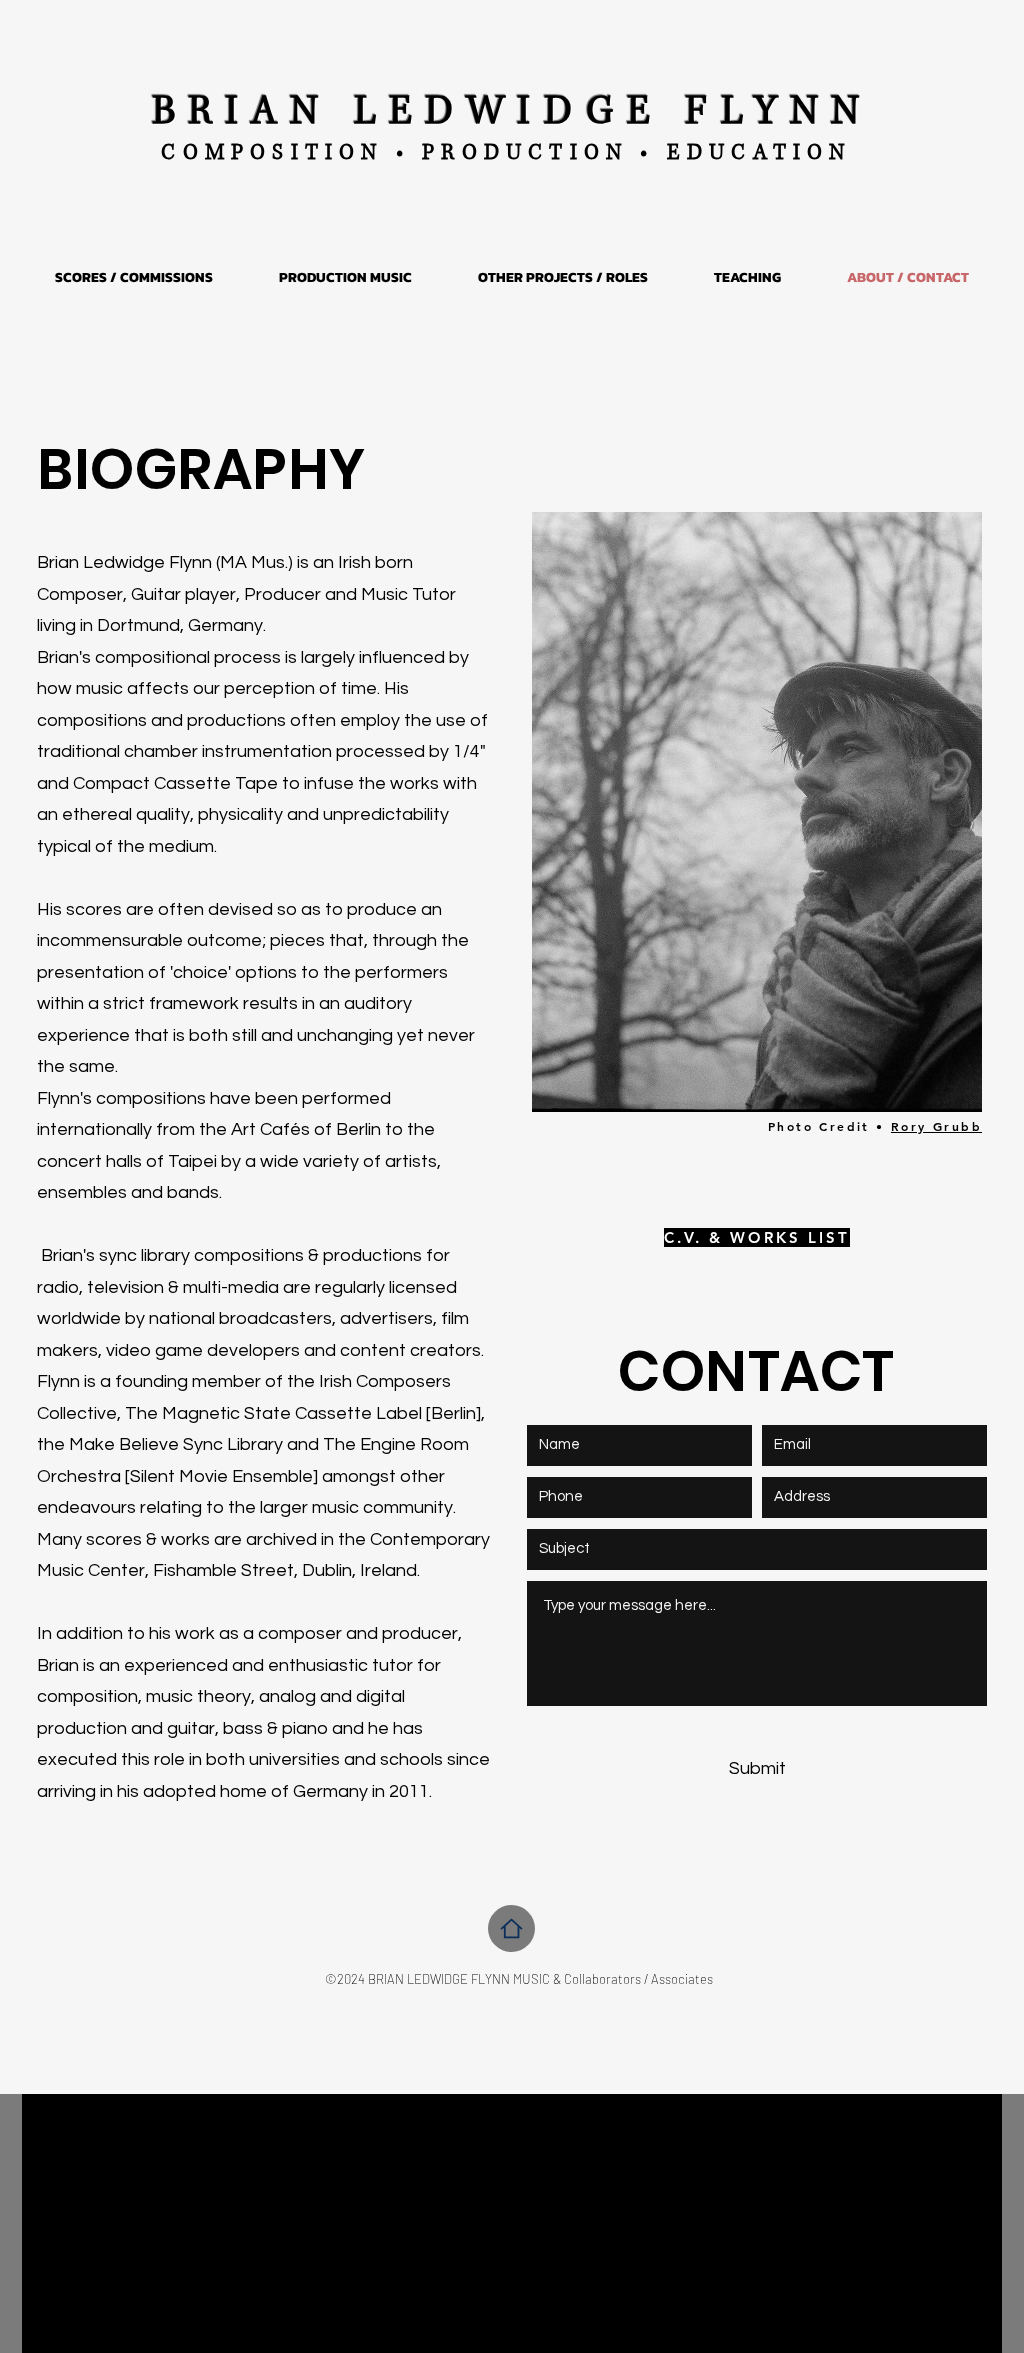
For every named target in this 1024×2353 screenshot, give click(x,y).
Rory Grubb (936, 1126)
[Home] (511, 1928)
